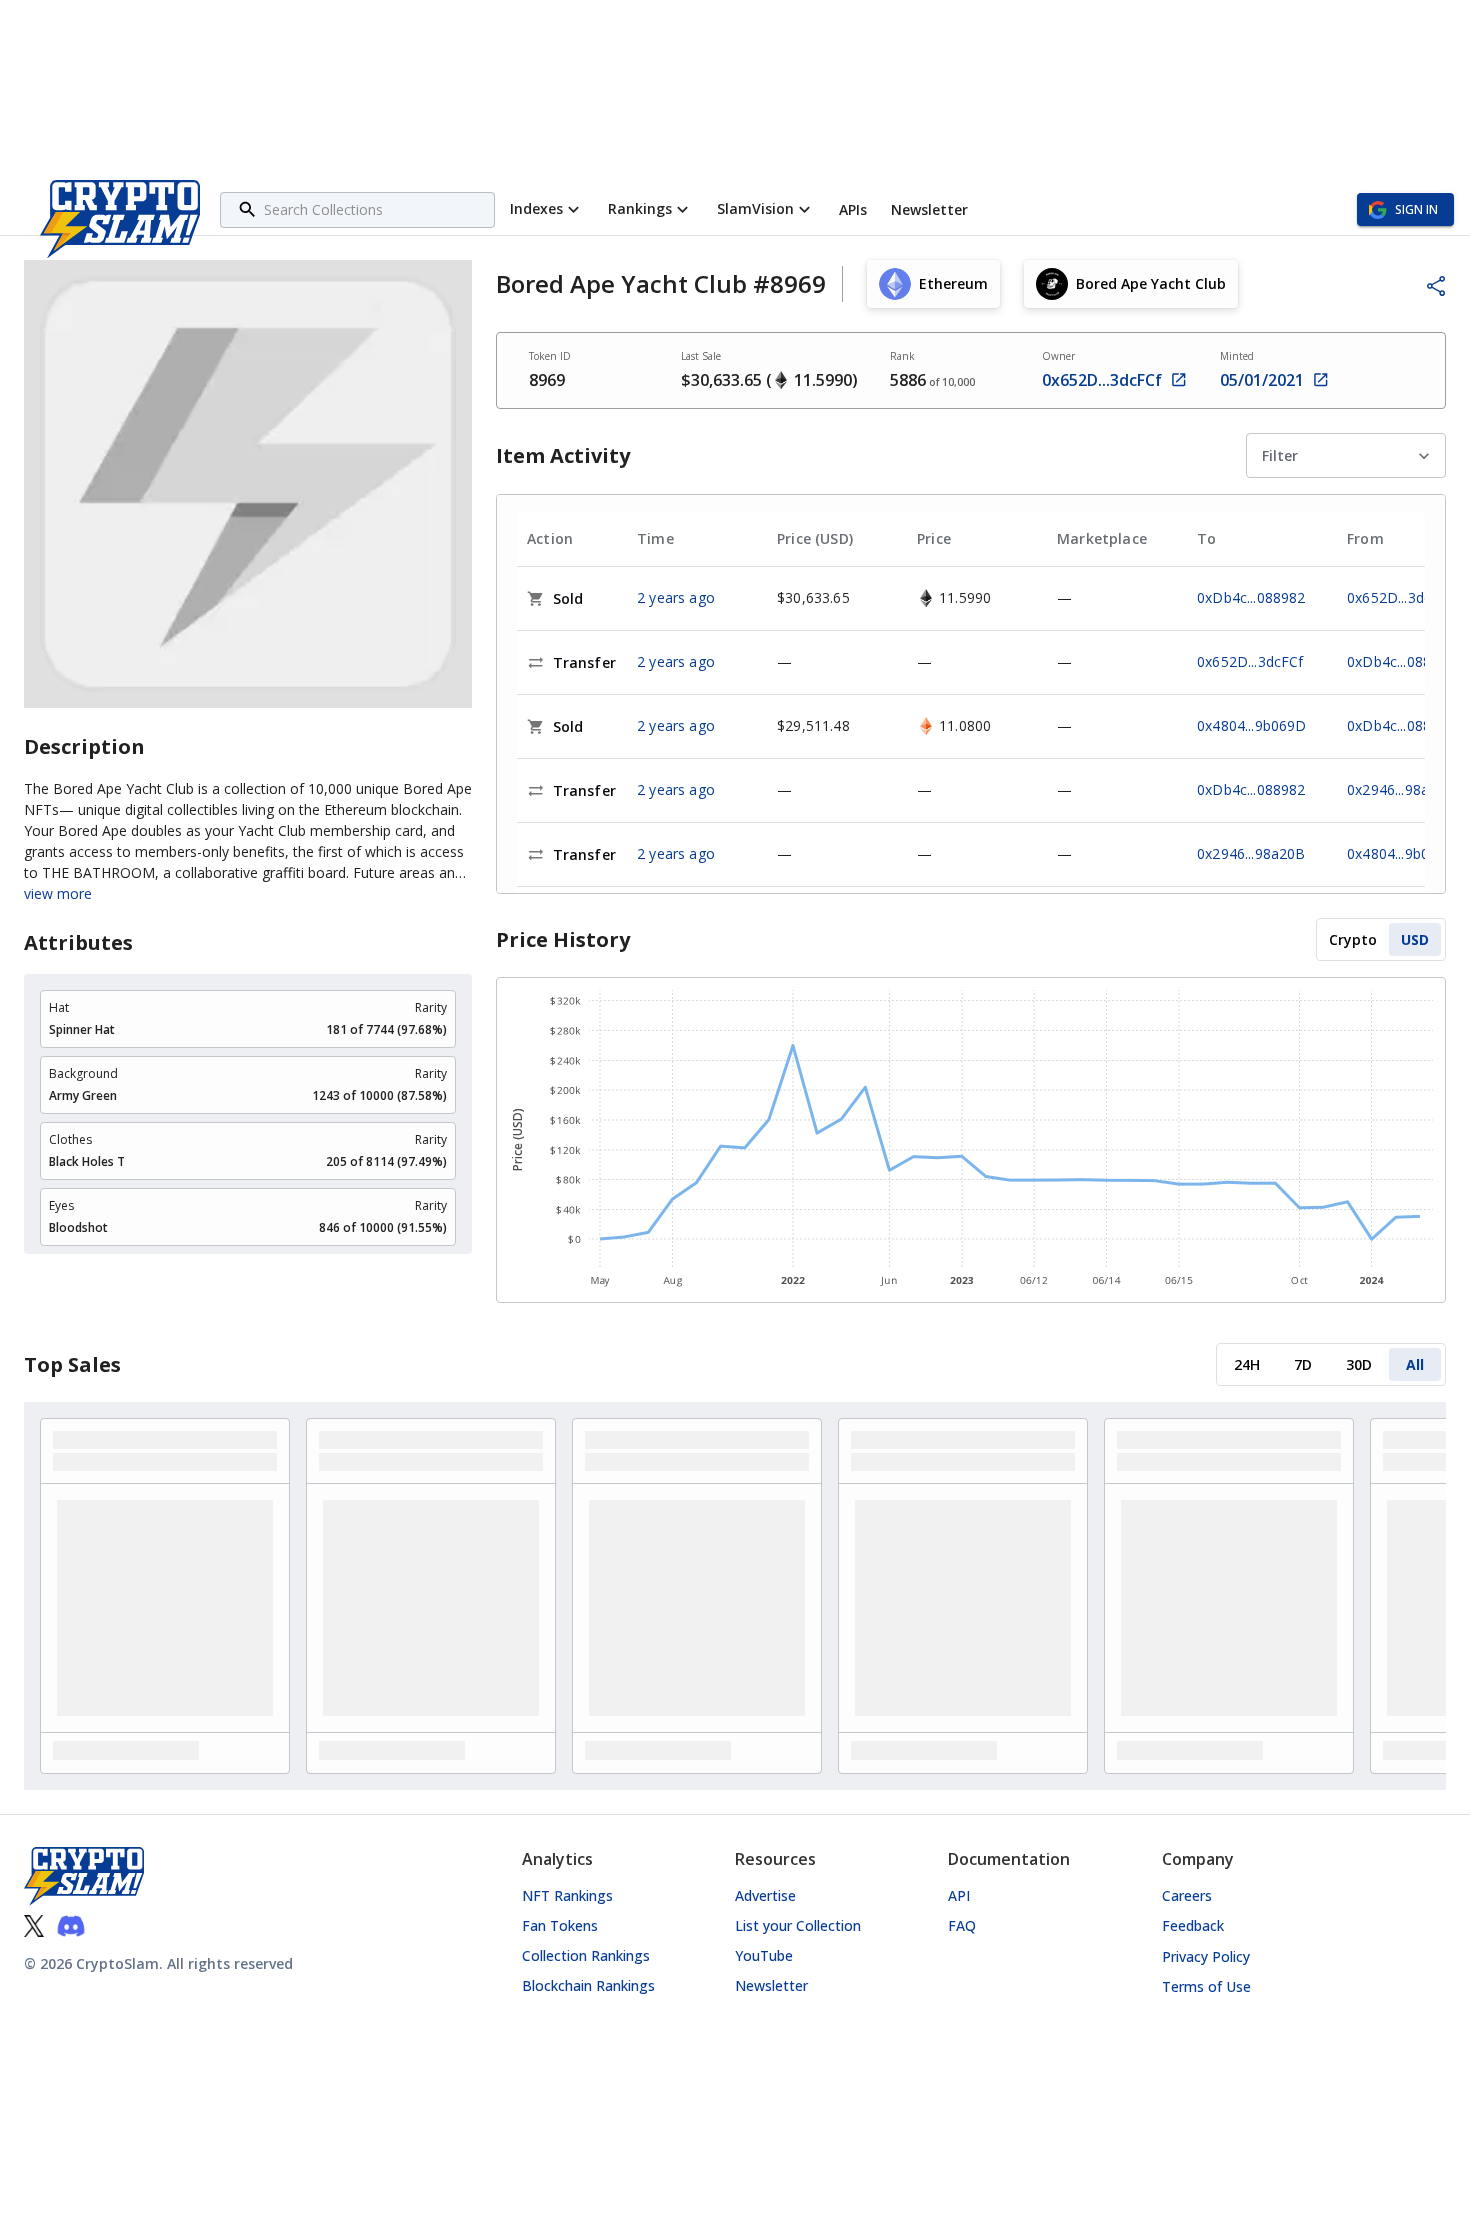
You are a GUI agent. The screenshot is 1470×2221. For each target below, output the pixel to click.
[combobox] (376, 209)
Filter (1280, 455)
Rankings (640, 208)
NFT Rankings (567, 1895)
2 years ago (676, 597)
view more (58, 894)
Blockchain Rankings (588, 1985)
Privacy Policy (1206, 1956)
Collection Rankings (586, 1955)
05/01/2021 (1262, 380)
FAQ (962, 1925)
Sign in (1416, 209)
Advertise (765, 1895)
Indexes (536, 208)
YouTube (764, 1955)
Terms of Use (1206, 1986)
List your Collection (798, 1925)
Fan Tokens (560, 1925)
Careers (1187, 1895)
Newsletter (771, 1985)
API (959, 1895)
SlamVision (755, 208)
